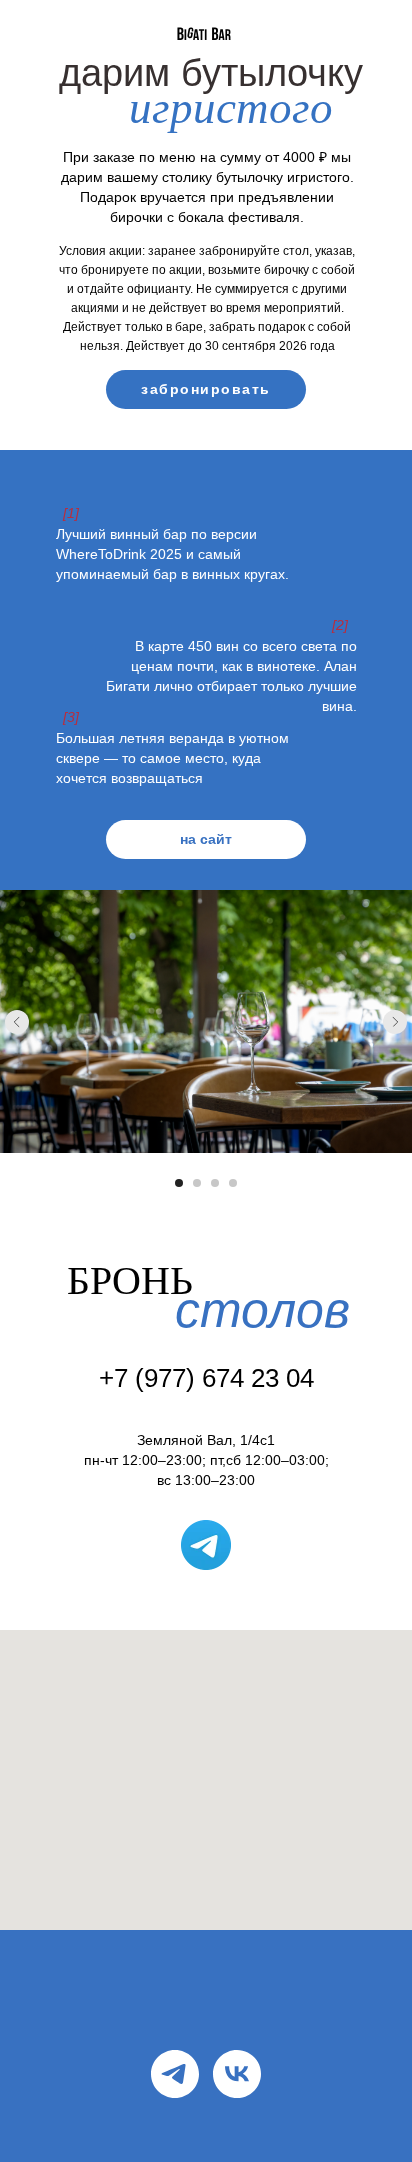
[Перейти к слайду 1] (179, 1183)
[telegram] (175, 2074)
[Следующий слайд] (395, 1022)
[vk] (237, 2074)
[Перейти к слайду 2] (197, 1183)
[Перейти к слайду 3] (215, 1183)
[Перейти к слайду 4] (233, 1183)
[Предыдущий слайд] (17, 1022)
